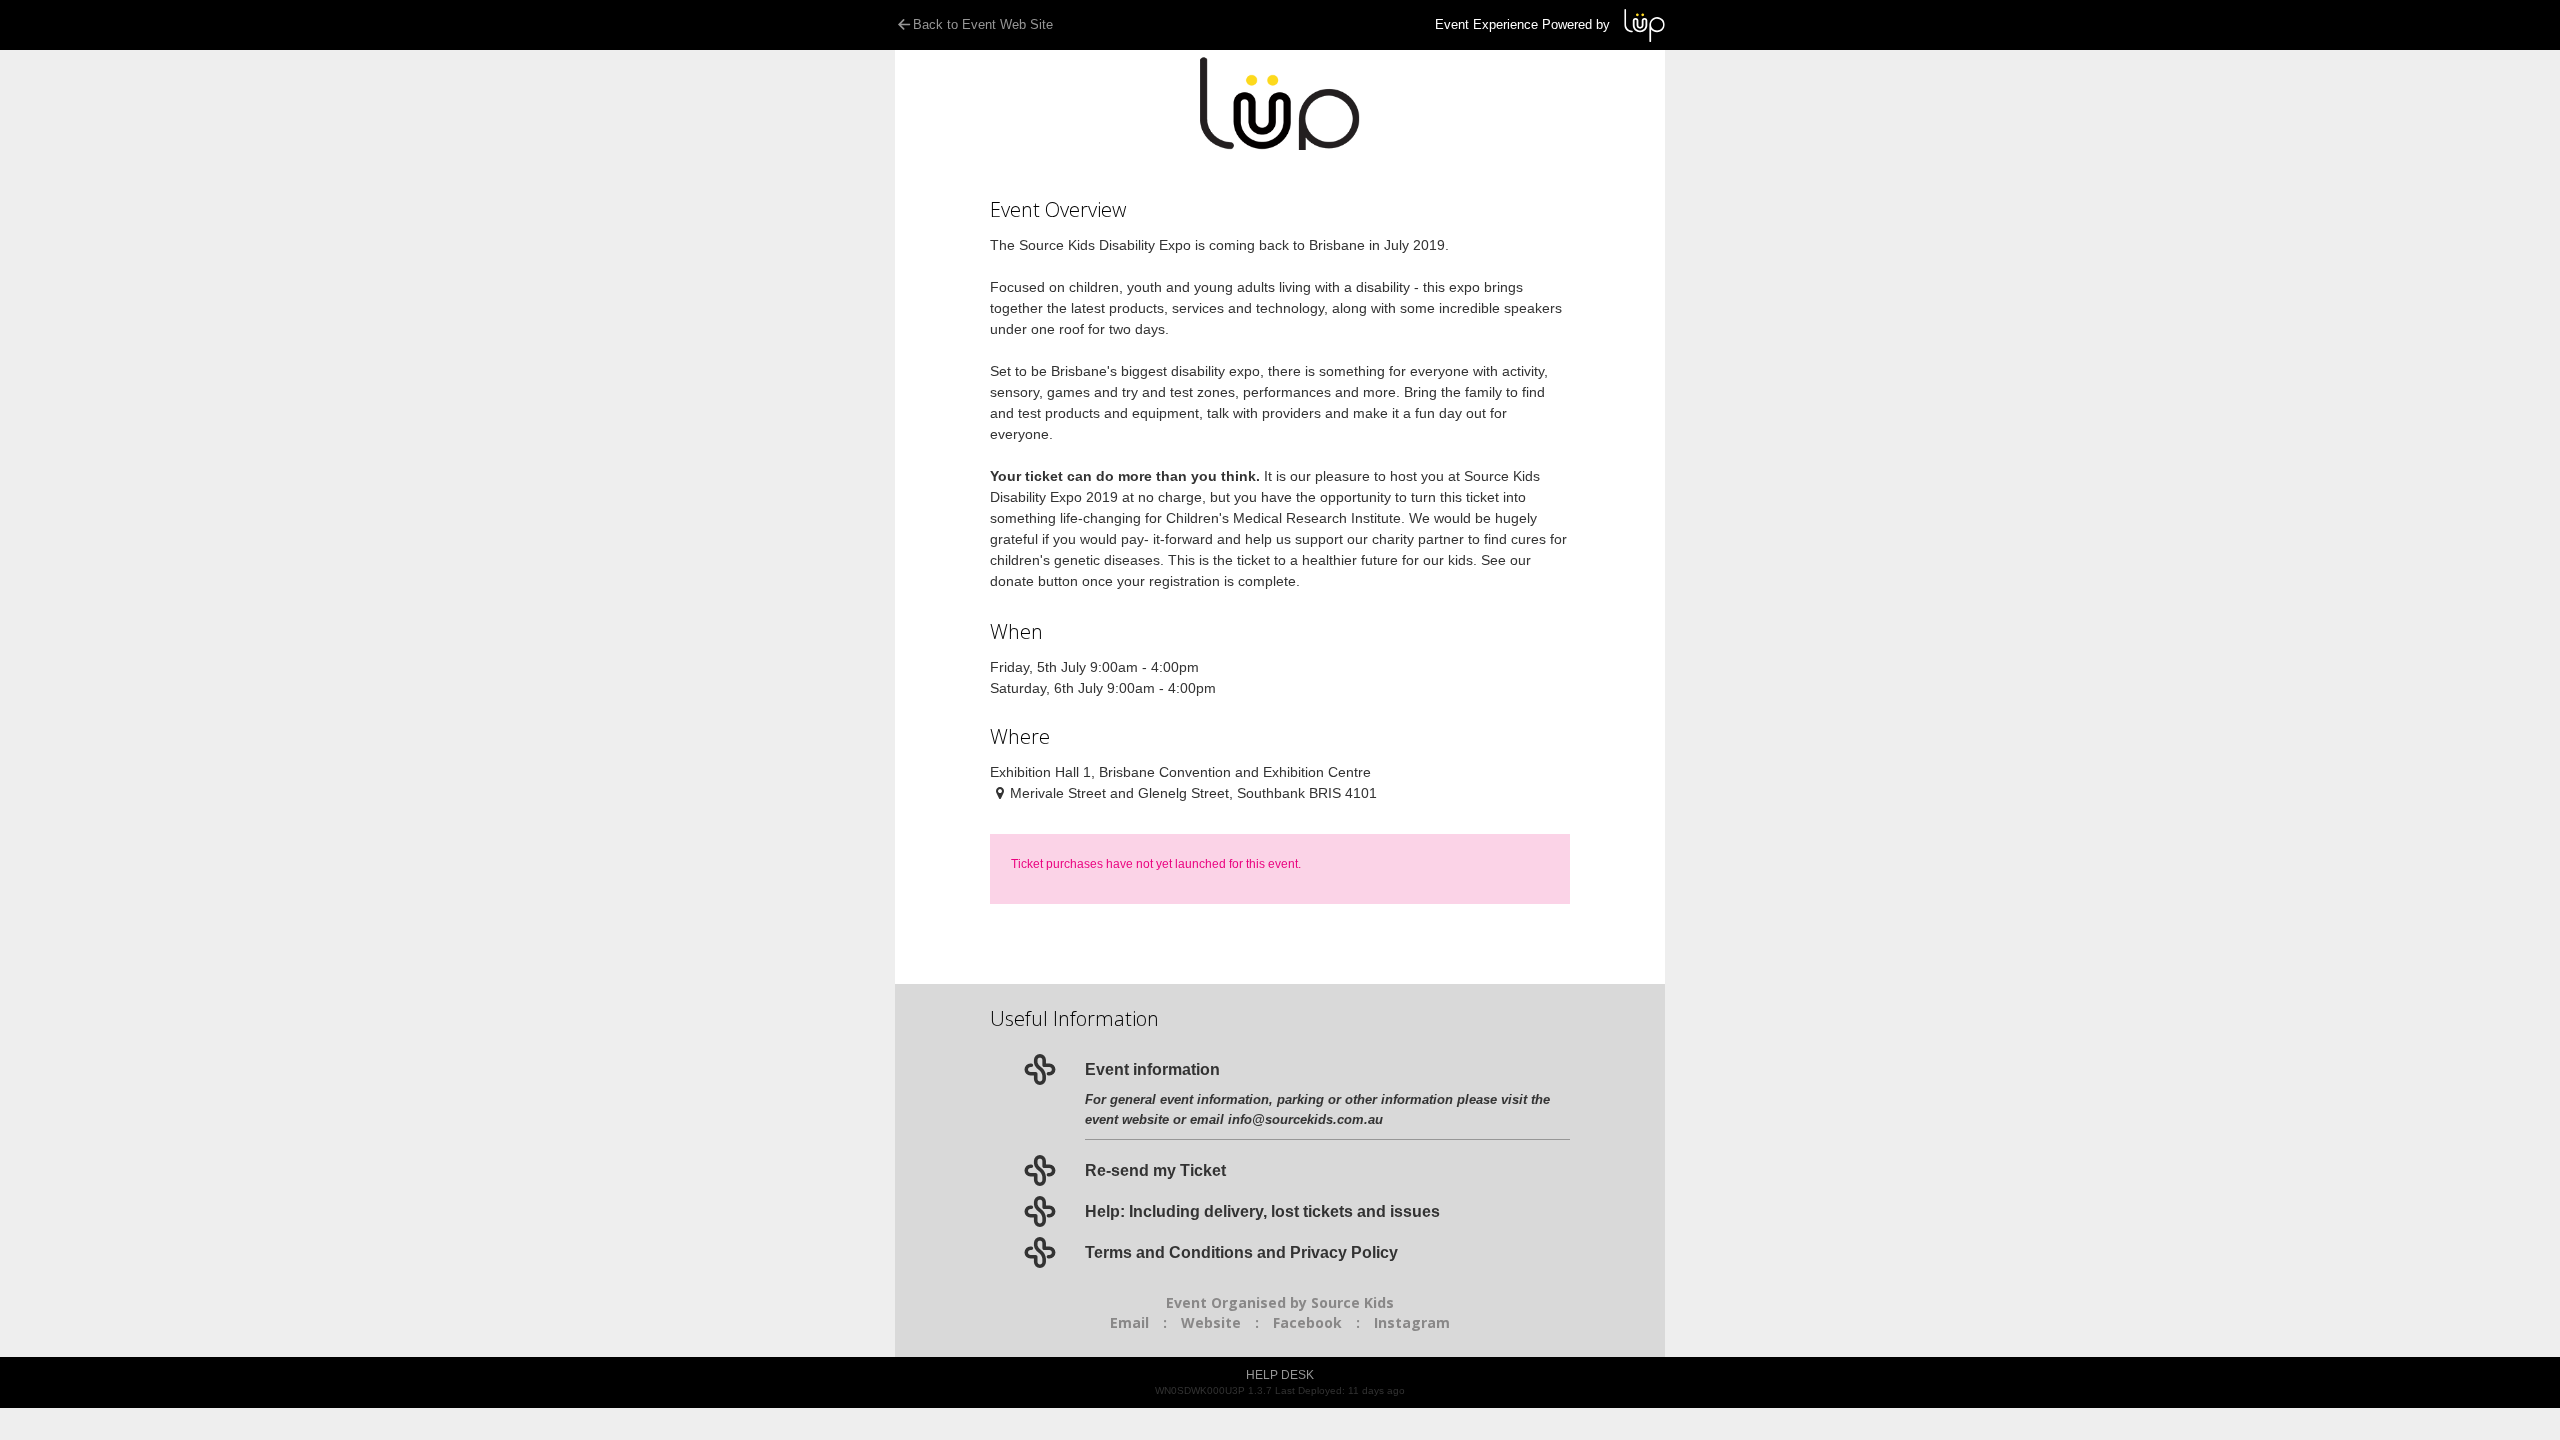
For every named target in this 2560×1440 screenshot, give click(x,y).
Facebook (1307, 1322)
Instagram (1412, 1322)
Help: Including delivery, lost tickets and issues (1262, 1211)
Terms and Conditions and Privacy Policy (1241, 1252)
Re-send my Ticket (1155, 1170)
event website (1127, 1119)
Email (1129, 1322)
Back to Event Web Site (983, 24)
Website (1211, 1322)
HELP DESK (1280, 1375)
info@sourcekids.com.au (1305, 1119)
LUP (1644, 25)
